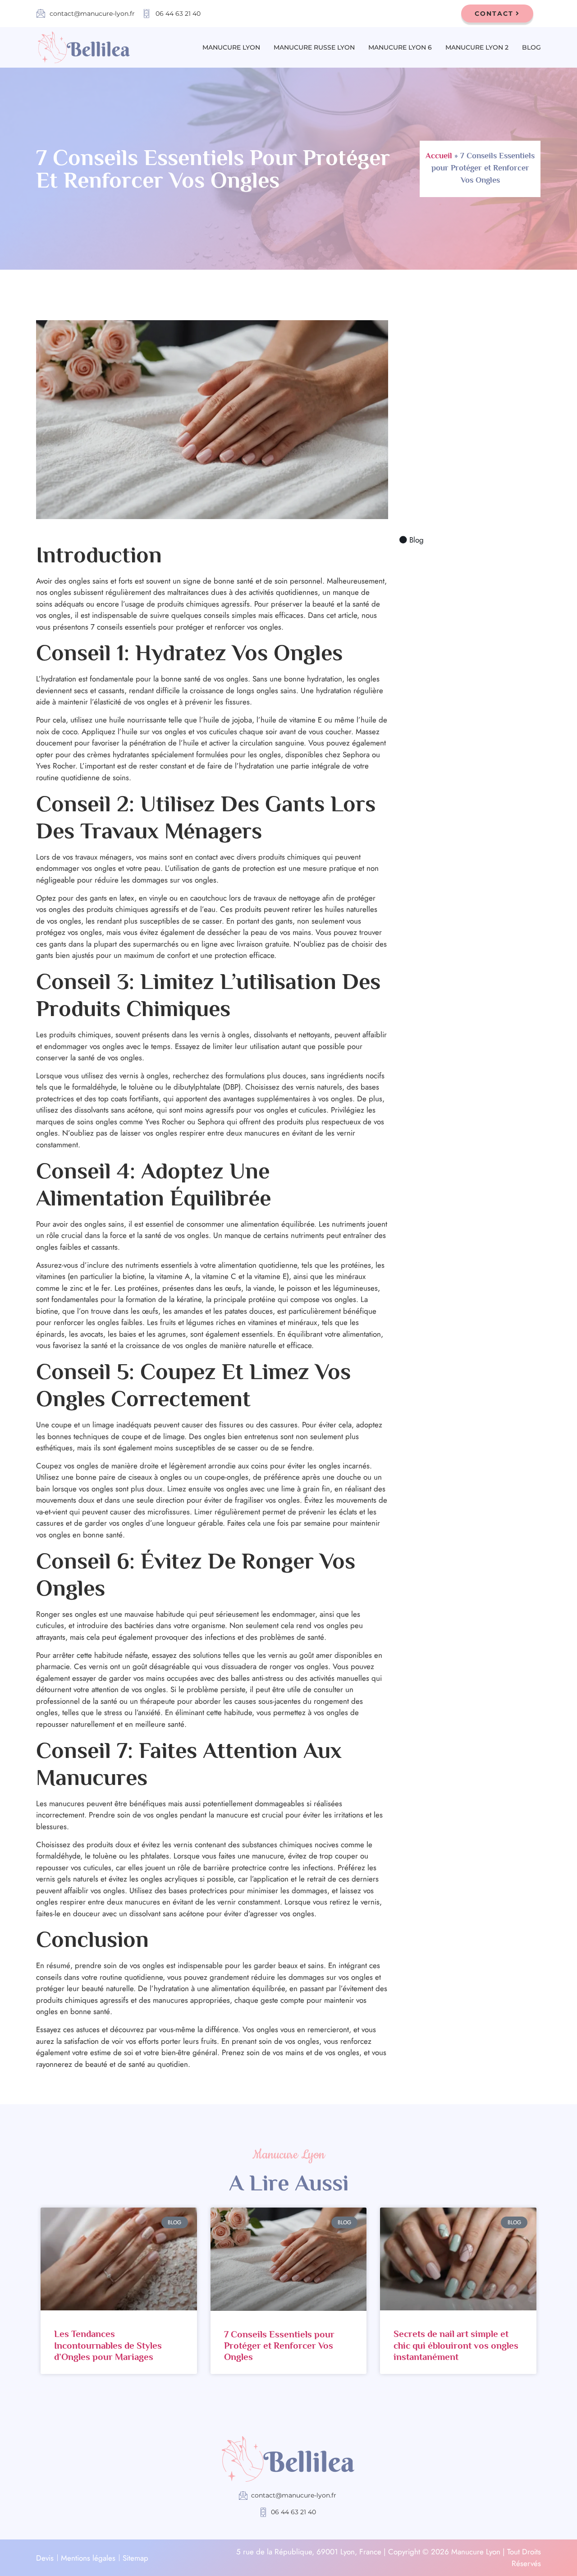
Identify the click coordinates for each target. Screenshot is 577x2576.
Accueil (439, 156)
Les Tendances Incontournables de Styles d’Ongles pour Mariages (108, 2345)
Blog (531, 47)
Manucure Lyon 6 (400, 47)
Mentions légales (88, 2558)
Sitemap (135, 2558)
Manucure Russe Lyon (314, 47)
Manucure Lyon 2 (477, 47)
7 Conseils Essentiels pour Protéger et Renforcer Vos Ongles (279, 2346)
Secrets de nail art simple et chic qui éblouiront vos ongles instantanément (456, 2345)
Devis (45, 2558)
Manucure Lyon (231, 47)
